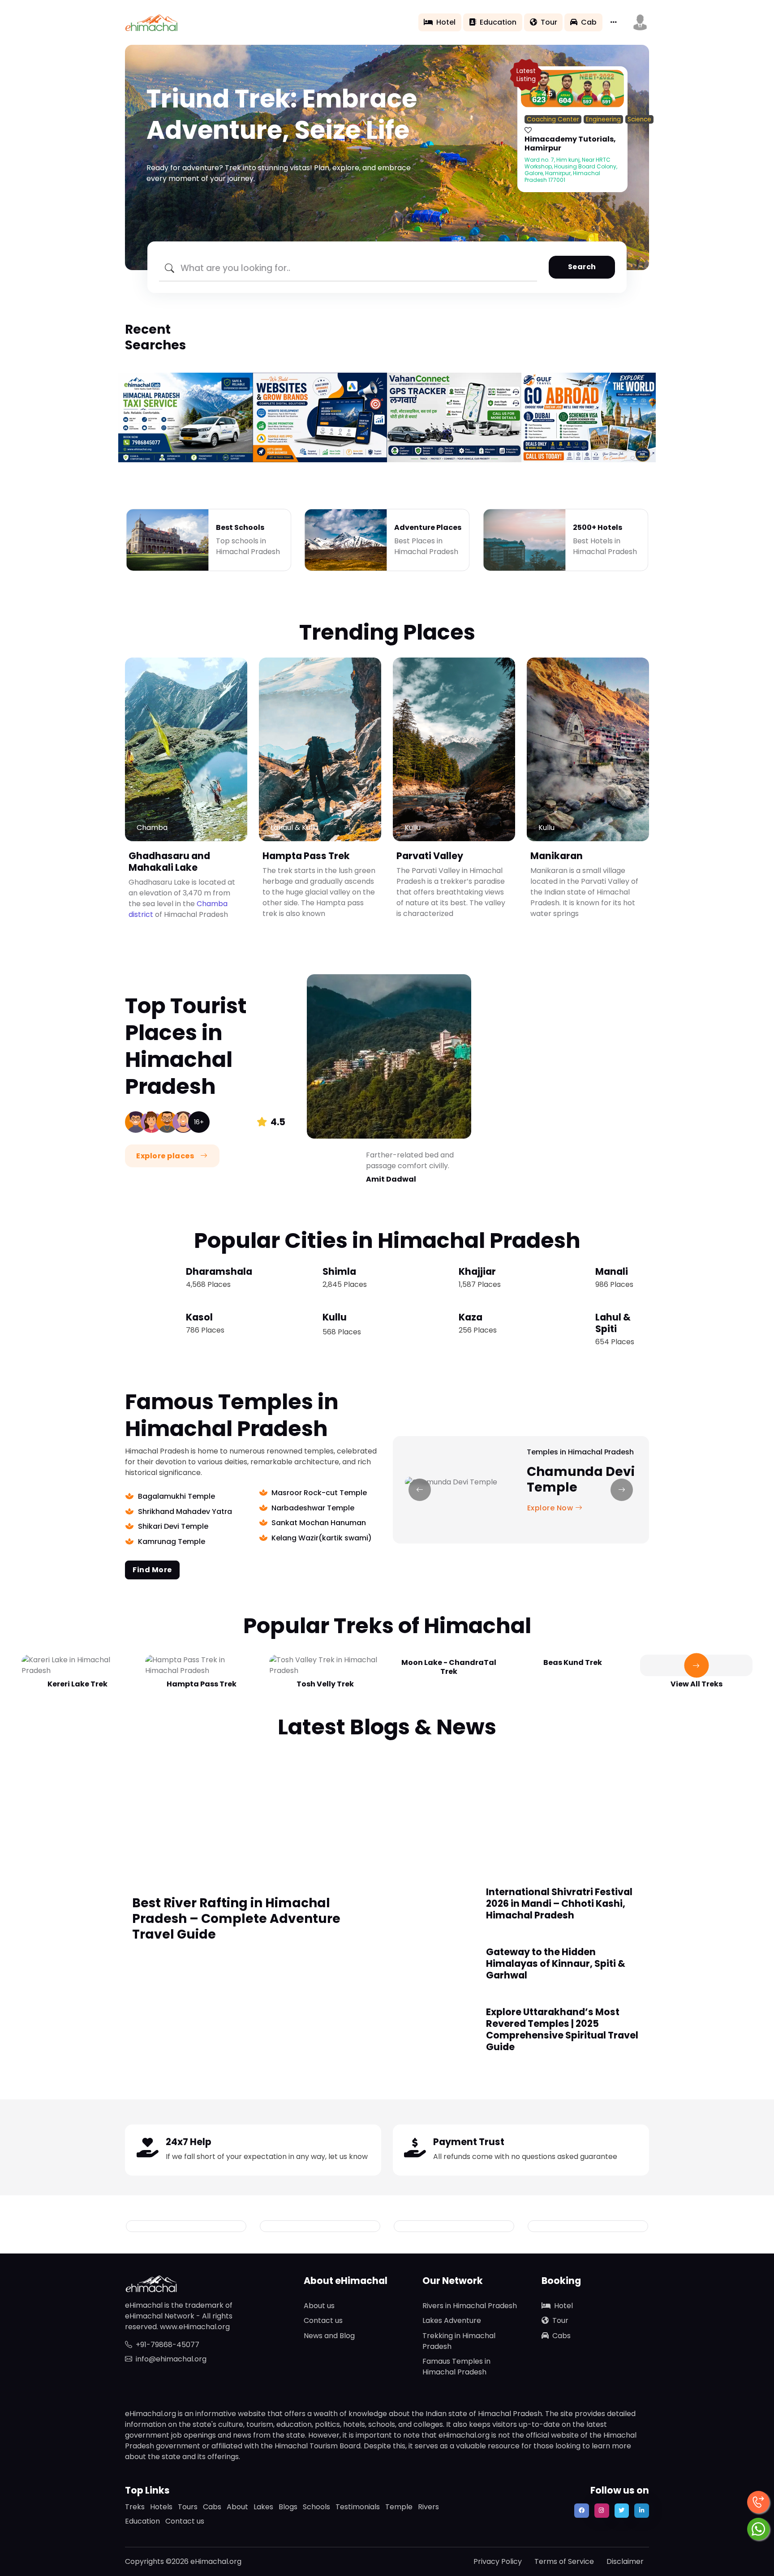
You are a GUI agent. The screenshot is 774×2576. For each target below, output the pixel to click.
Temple (399, 2507)
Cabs (561, 2336)
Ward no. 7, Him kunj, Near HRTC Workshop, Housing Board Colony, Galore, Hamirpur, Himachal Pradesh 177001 (571, 170)
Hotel (446, 22)
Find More (152, 1570)
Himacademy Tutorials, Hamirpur (570, 144)
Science (639, 119)
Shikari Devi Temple (173, 1526)
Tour (549, 22)
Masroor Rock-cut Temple (319, 1493)
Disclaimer (625, 2561)
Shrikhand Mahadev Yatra (185, 1512)
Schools (316, 2507)
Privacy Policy (498, 2561)
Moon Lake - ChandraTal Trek (449, 1667)
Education (498, 22)
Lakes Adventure (452, 2320)
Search (582, 267)
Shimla (339, 1271)
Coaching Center (553, 119)
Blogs (288, 2507)
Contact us (323, 2320)
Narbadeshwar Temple (313, 1508)
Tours (188, 2507)
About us (319, 2306)
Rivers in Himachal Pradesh (470, 2306)
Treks (135, 2507)
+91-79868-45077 (168, 2345)
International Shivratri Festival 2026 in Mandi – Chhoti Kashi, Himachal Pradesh (559, 1903)
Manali (612, 1271)
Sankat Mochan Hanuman (319, 1523)
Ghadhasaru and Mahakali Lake (169, 862)
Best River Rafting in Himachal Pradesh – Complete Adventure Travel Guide (236, 1919)
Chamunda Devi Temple (581, 1479)
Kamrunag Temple (172, 1542)
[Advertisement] (387, 1808)
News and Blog (329, 2336)
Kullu (335, 1317)
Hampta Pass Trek (306, 856)
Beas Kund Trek (573, 1662)
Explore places (166, 1156)
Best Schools (240, 527)
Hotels (161, 2507)
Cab (589, 22)
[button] (640, 22)
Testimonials (358, 2507)
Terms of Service (564, 2561)
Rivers (428, 2507)
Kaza (471, 1317)
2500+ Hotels (598, 527)
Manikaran (557, 856)
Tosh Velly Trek (325, 1684)
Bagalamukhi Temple (176, 1496)
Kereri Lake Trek (77, 1684)
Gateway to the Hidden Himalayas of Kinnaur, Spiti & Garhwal (556, 1963)
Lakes (263, 2507)
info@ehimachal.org (171, 2359)
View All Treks (697, 1684)
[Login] (528, 130)
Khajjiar (477, 1271)
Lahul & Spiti (613, 1323)
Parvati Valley (430, 856)
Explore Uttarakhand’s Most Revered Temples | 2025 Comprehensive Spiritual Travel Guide (562, 2029)
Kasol (199, 1317)
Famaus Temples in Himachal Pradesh (456, 2367)
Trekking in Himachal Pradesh (459, 2341)
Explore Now (551, 1508)
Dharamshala (219, 1271)
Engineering (603, 119)
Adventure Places (428, 527)
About (237, 2507)
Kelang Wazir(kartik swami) (322, 1538)
